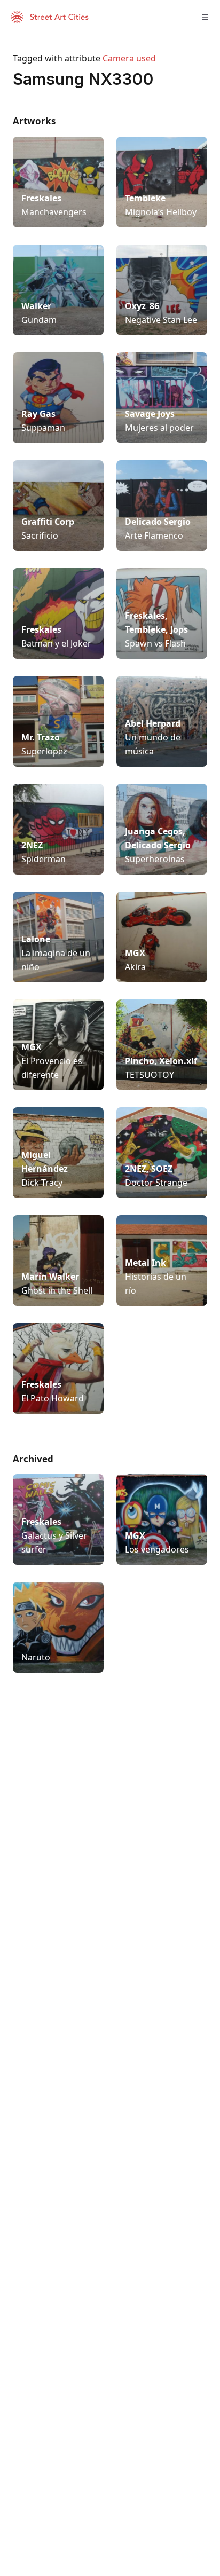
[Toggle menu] (205, 17)
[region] (110, 1842)
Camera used (129, 58)
